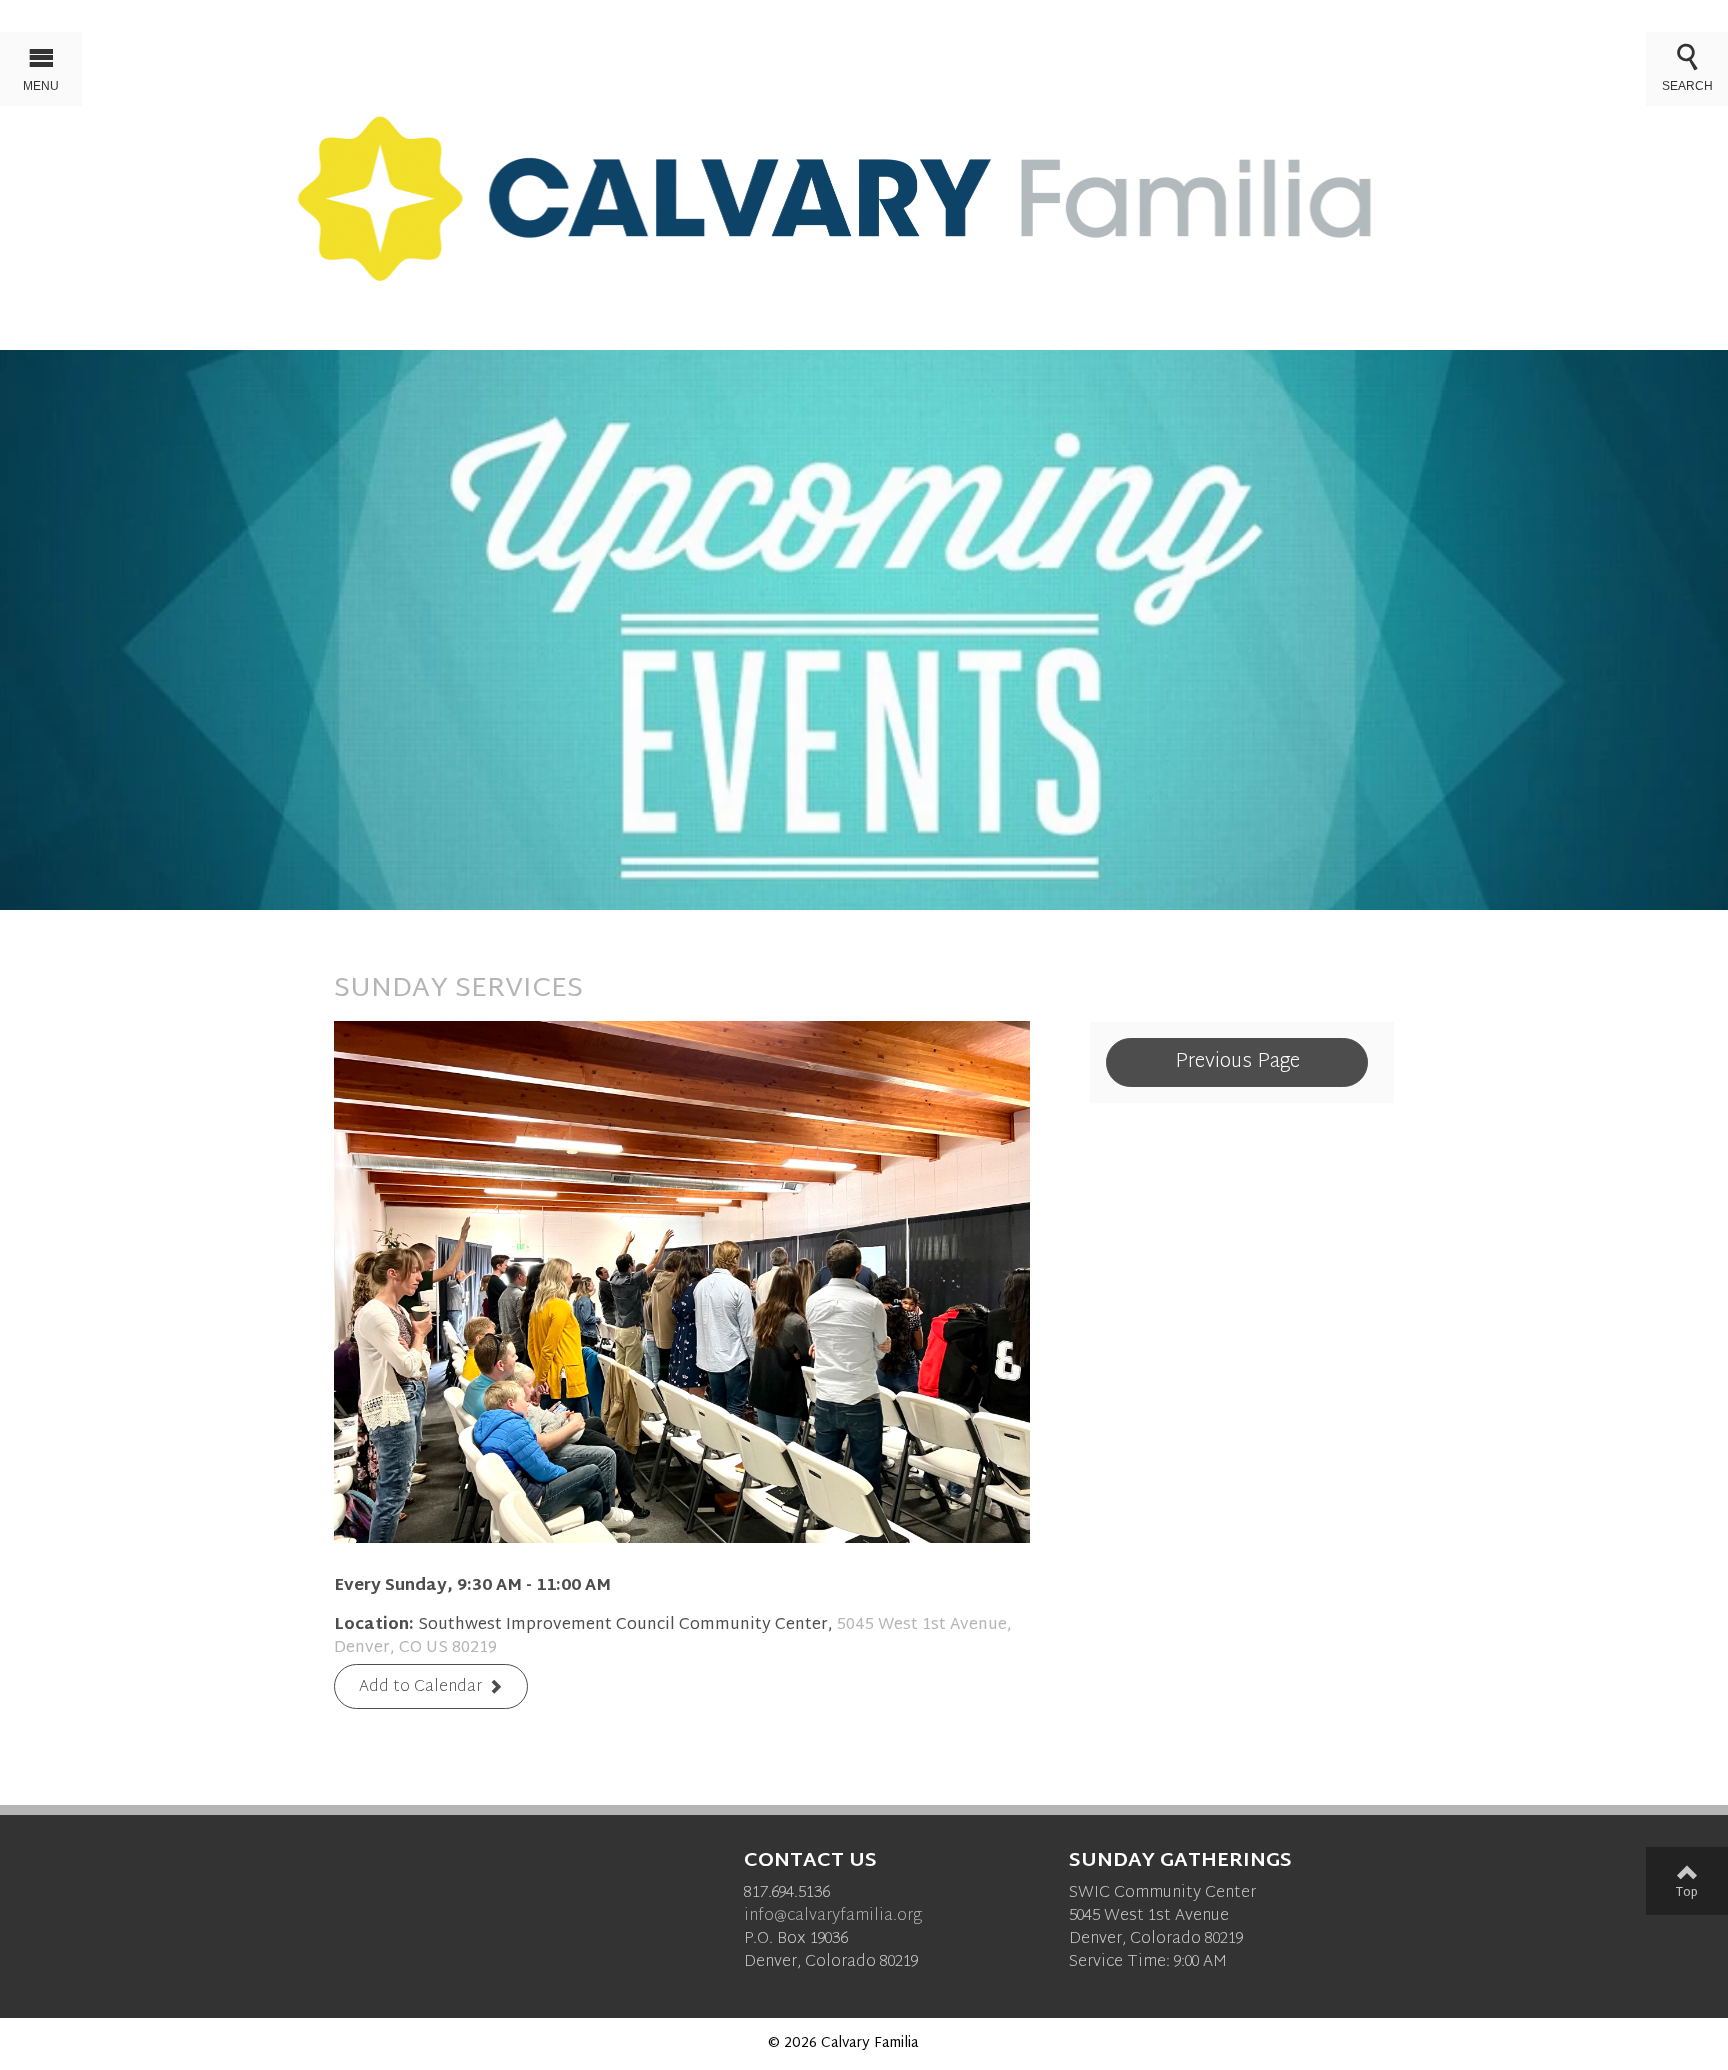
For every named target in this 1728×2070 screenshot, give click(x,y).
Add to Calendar (420, 1687)
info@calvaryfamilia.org (833, 1916)
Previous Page (1237, 1062)
